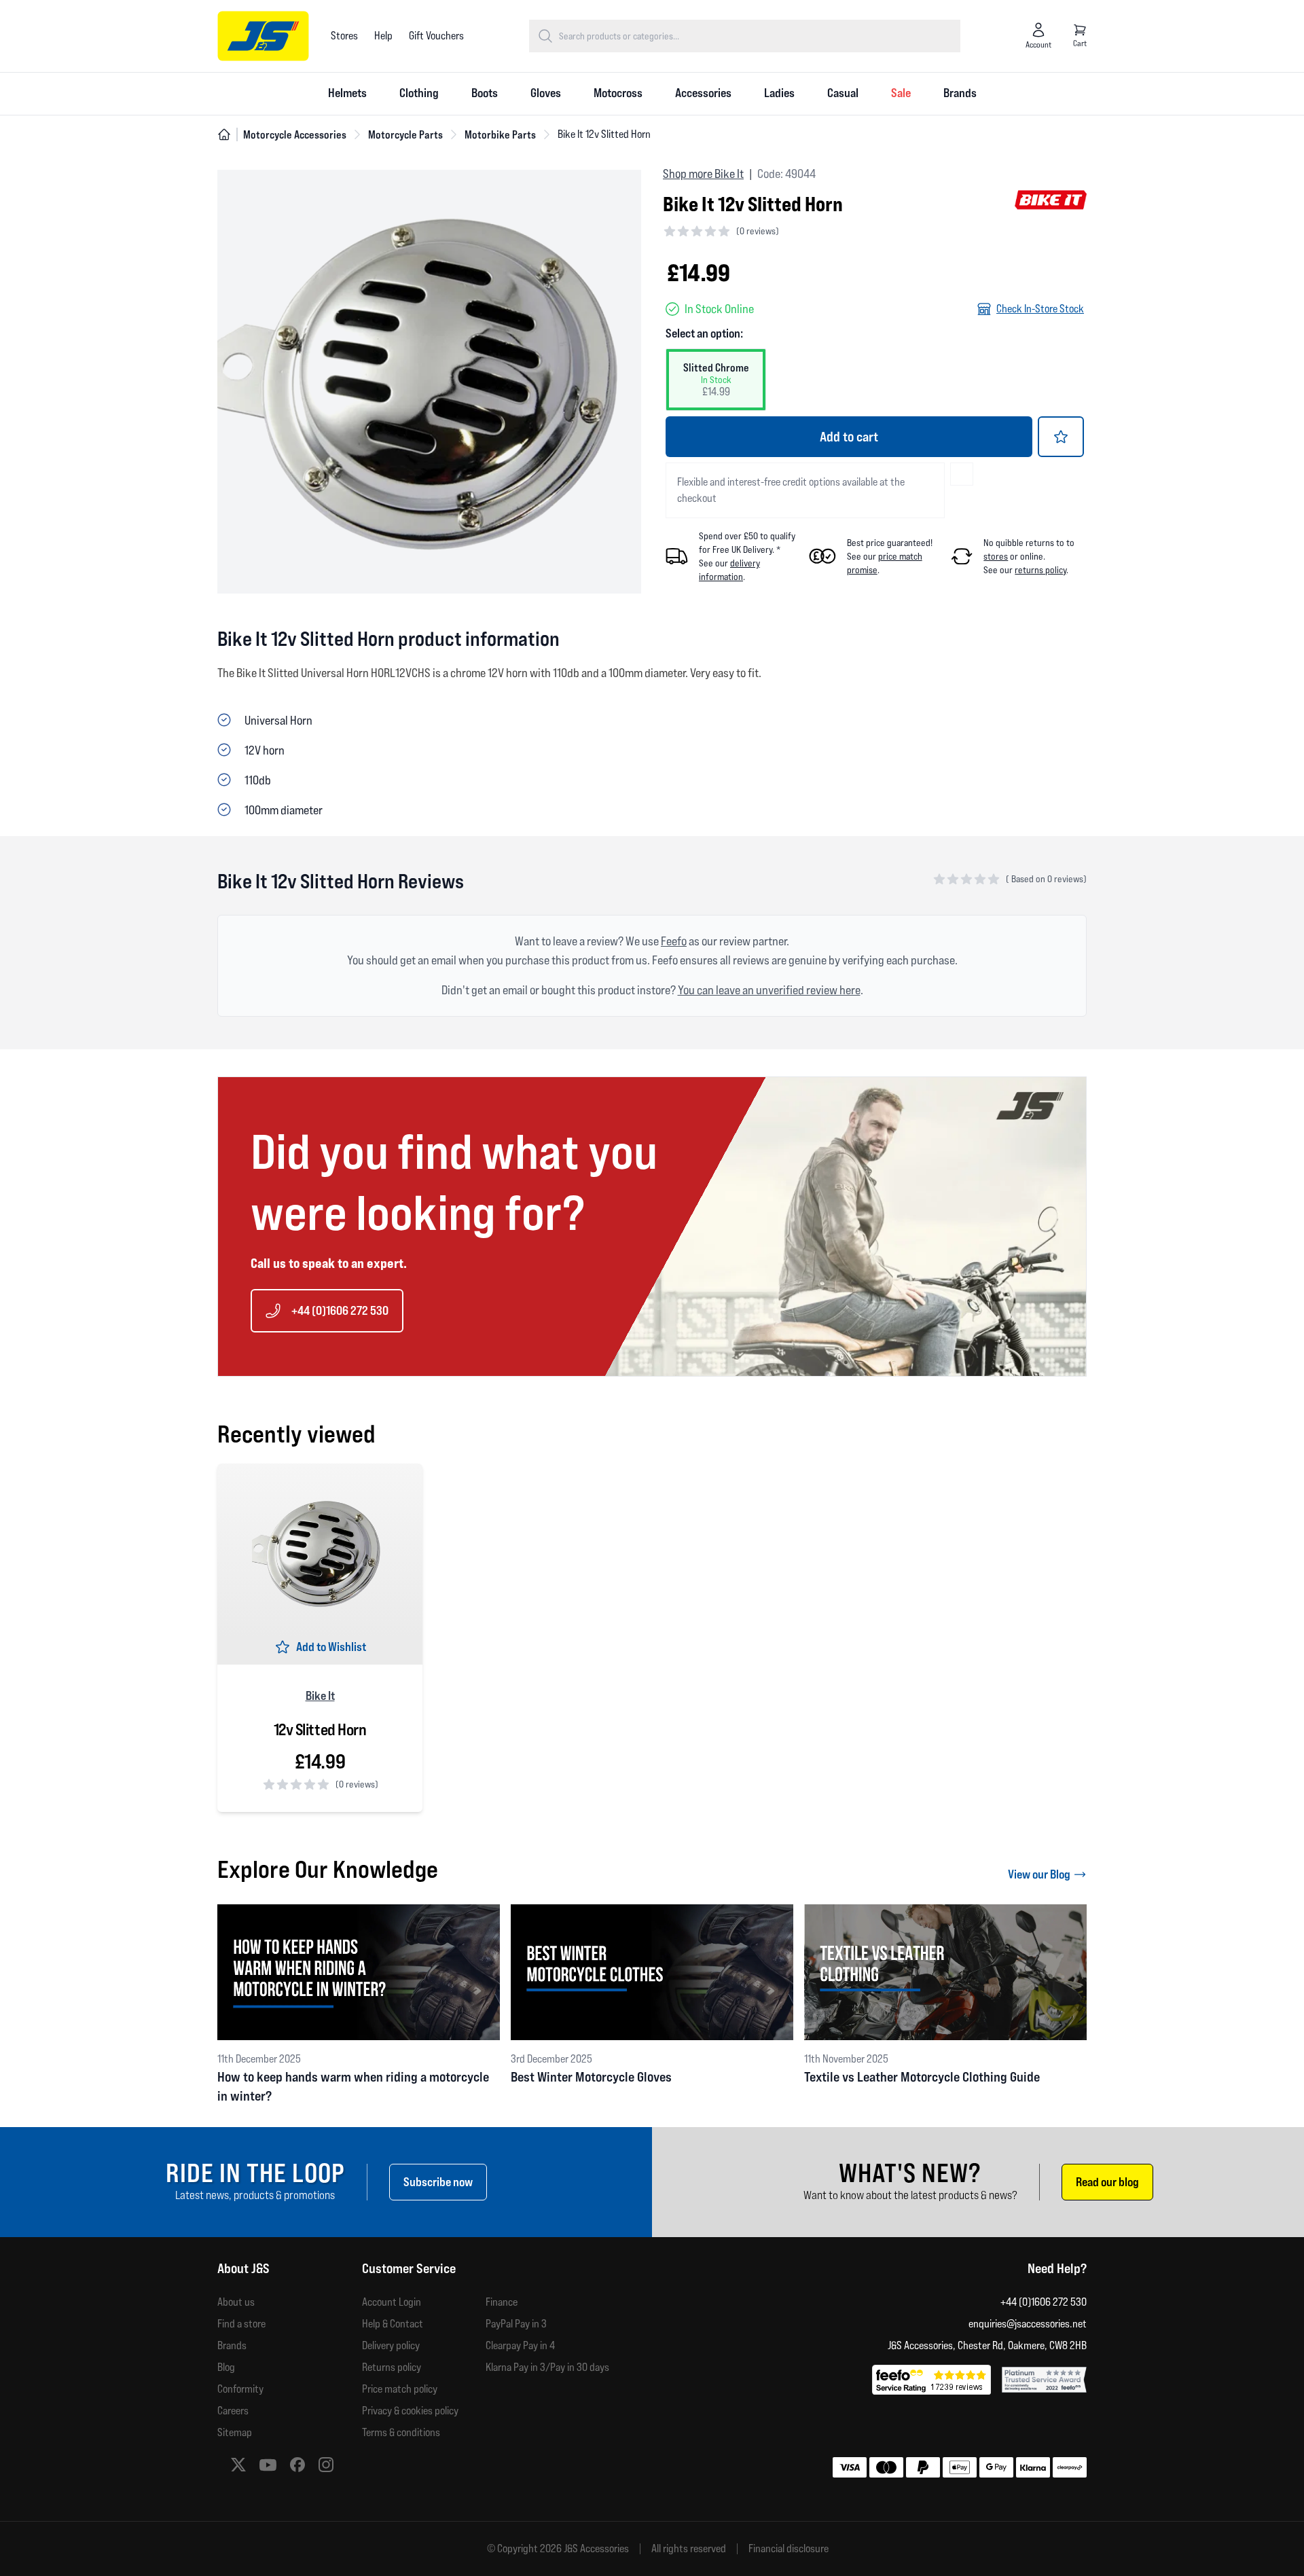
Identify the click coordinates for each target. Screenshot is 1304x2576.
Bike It (320, 1695)
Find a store (241, 2324)
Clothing (419, 93)
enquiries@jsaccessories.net (1028, 2324)
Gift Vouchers (436, 36)
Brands (960, 93)
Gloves (546, 93)
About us (236, 2302)
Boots (485, 93)
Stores (344, 36)
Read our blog (1107, 2182)
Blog (226, 2367)
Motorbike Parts (500, 134)
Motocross (618, 93)
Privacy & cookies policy (410, 2411)
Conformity (240, 2389)
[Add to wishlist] (1061, 437)
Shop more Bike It (703, 174)
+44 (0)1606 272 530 (340, 1310)
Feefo (674, 941)
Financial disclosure (789, 2549)
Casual (843, 93)
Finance (502, 2302)
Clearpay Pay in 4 (520, 2345)
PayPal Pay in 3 (516, 2324)
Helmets (347, 93)
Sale (901, 93)
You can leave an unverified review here (769, 990)
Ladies (779, 93)
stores (996, 556)
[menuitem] (347, 94)
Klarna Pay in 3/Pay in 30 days (547, 2367)
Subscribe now (438, 2182)
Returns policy (392, 2367)
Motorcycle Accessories (295, 134)
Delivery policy (391, 2345)
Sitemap (235, 2432)
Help (383, 36)
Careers (233, 2411)
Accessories (703, 93)
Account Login (392, 2302)
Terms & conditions (401, 2432)
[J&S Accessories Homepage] (263, 36)
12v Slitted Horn (320, 1730)
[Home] (224, 134)
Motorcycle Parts (405, 134)
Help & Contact (393, 2324)
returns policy (1040, 570)
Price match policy (400, 2389)
